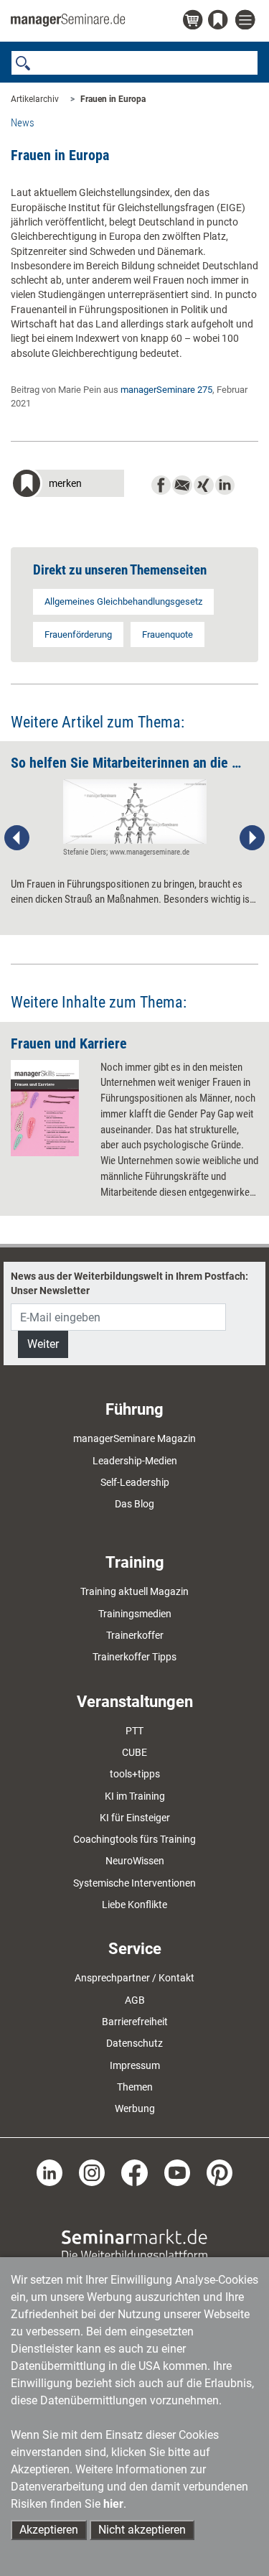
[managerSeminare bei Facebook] (134, 2172)
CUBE (134, 1752)
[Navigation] (247, 20)
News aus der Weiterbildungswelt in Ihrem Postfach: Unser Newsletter (129, 1283)
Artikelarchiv (35, 99)
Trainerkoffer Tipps (134, 1657)
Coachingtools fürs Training (134, 1839)
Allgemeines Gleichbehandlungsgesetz (123, 601)
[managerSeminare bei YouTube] (177, 2172)
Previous (17, 838)
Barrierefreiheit (135, 2022)
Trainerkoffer (135, 1635)
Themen (135, 2087)
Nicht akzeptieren (142, 2530)
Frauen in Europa (113, 99)
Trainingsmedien (135, 1614)
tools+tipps (135, 1774)
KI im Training (135, 1796)
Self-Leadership (135, 1482)
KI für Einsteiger (135, 1818)
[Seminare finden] (134, 2244)
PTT (134, 1731)
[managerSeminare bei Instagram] (92, 2172)
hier (113, 2504)
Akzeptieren (49, 2530)
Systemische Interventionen (134, 1883)
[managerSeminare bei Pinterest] (220, 2172)
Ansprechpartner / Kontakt (134, 1978)
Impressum (135, 2065)
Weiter (43, 1344)
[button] (67, 485)
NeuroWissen (135, 1861)
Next (252, 838)
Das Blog (134, 1504)
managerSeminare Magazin (134, 1438)
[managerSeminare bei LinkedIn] (49, 2172)
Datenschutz (134, 2043)
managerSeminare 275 (166, 390)
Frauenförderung (78, 634)
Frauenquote (167, 634)
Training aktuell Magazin (134, 1591)
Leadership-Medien (135, 1461)
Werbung (135, 2108)
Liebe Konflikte (134, 1905)
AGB (135, 2000)
